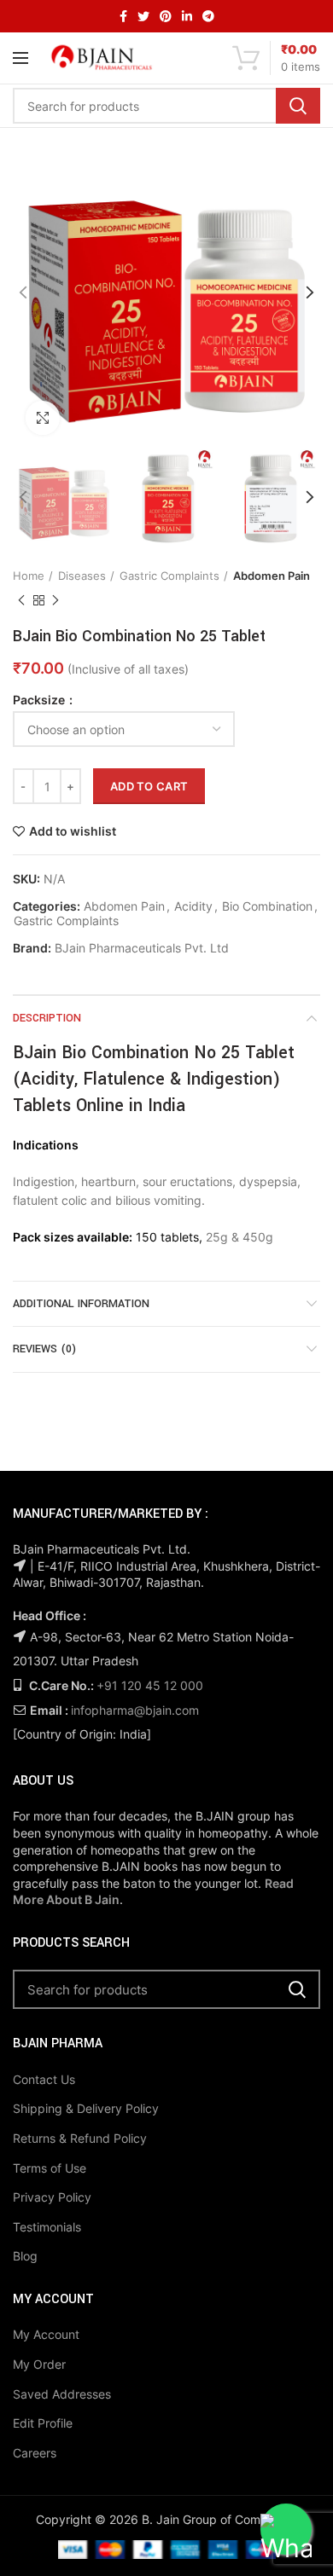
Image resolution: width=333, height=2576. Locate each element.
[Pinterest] (166, 16)
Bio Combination (267, 906)
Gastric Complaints (169, 576)
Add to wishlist (73, 831)
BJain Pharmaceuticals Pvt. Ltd (142, 948)
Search (298, 106)
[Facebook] (123, 16)
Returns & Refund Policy (80, 2138)
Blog (25, 2256)
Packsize (40, 700)
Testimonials (47, 2227)
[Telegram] (208, 16)
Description (47, 1018)
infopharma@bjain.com (135, 1710)
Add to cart (149, 786)
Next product (55, 600)
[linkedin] (187, 16)
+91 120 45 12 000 (150, 1685)
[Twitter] (143, 16)
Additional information (81, 1304)
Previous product (21, 600)
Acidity (193, 906)
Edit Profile (43, 2423)
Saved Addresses (62, 2394)
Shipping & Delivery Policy (86, 2108)
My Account (46, 2334)
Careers (35, 2453)
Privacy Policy (52, 2197)
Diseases (82, 576)
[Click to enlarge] (43, 418)
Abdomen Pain (272, 576)
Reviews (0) (44, 1349)
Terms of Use (50, 2168)
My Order (39, 2364)
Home (29, 576)
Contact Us (44, 2079)
